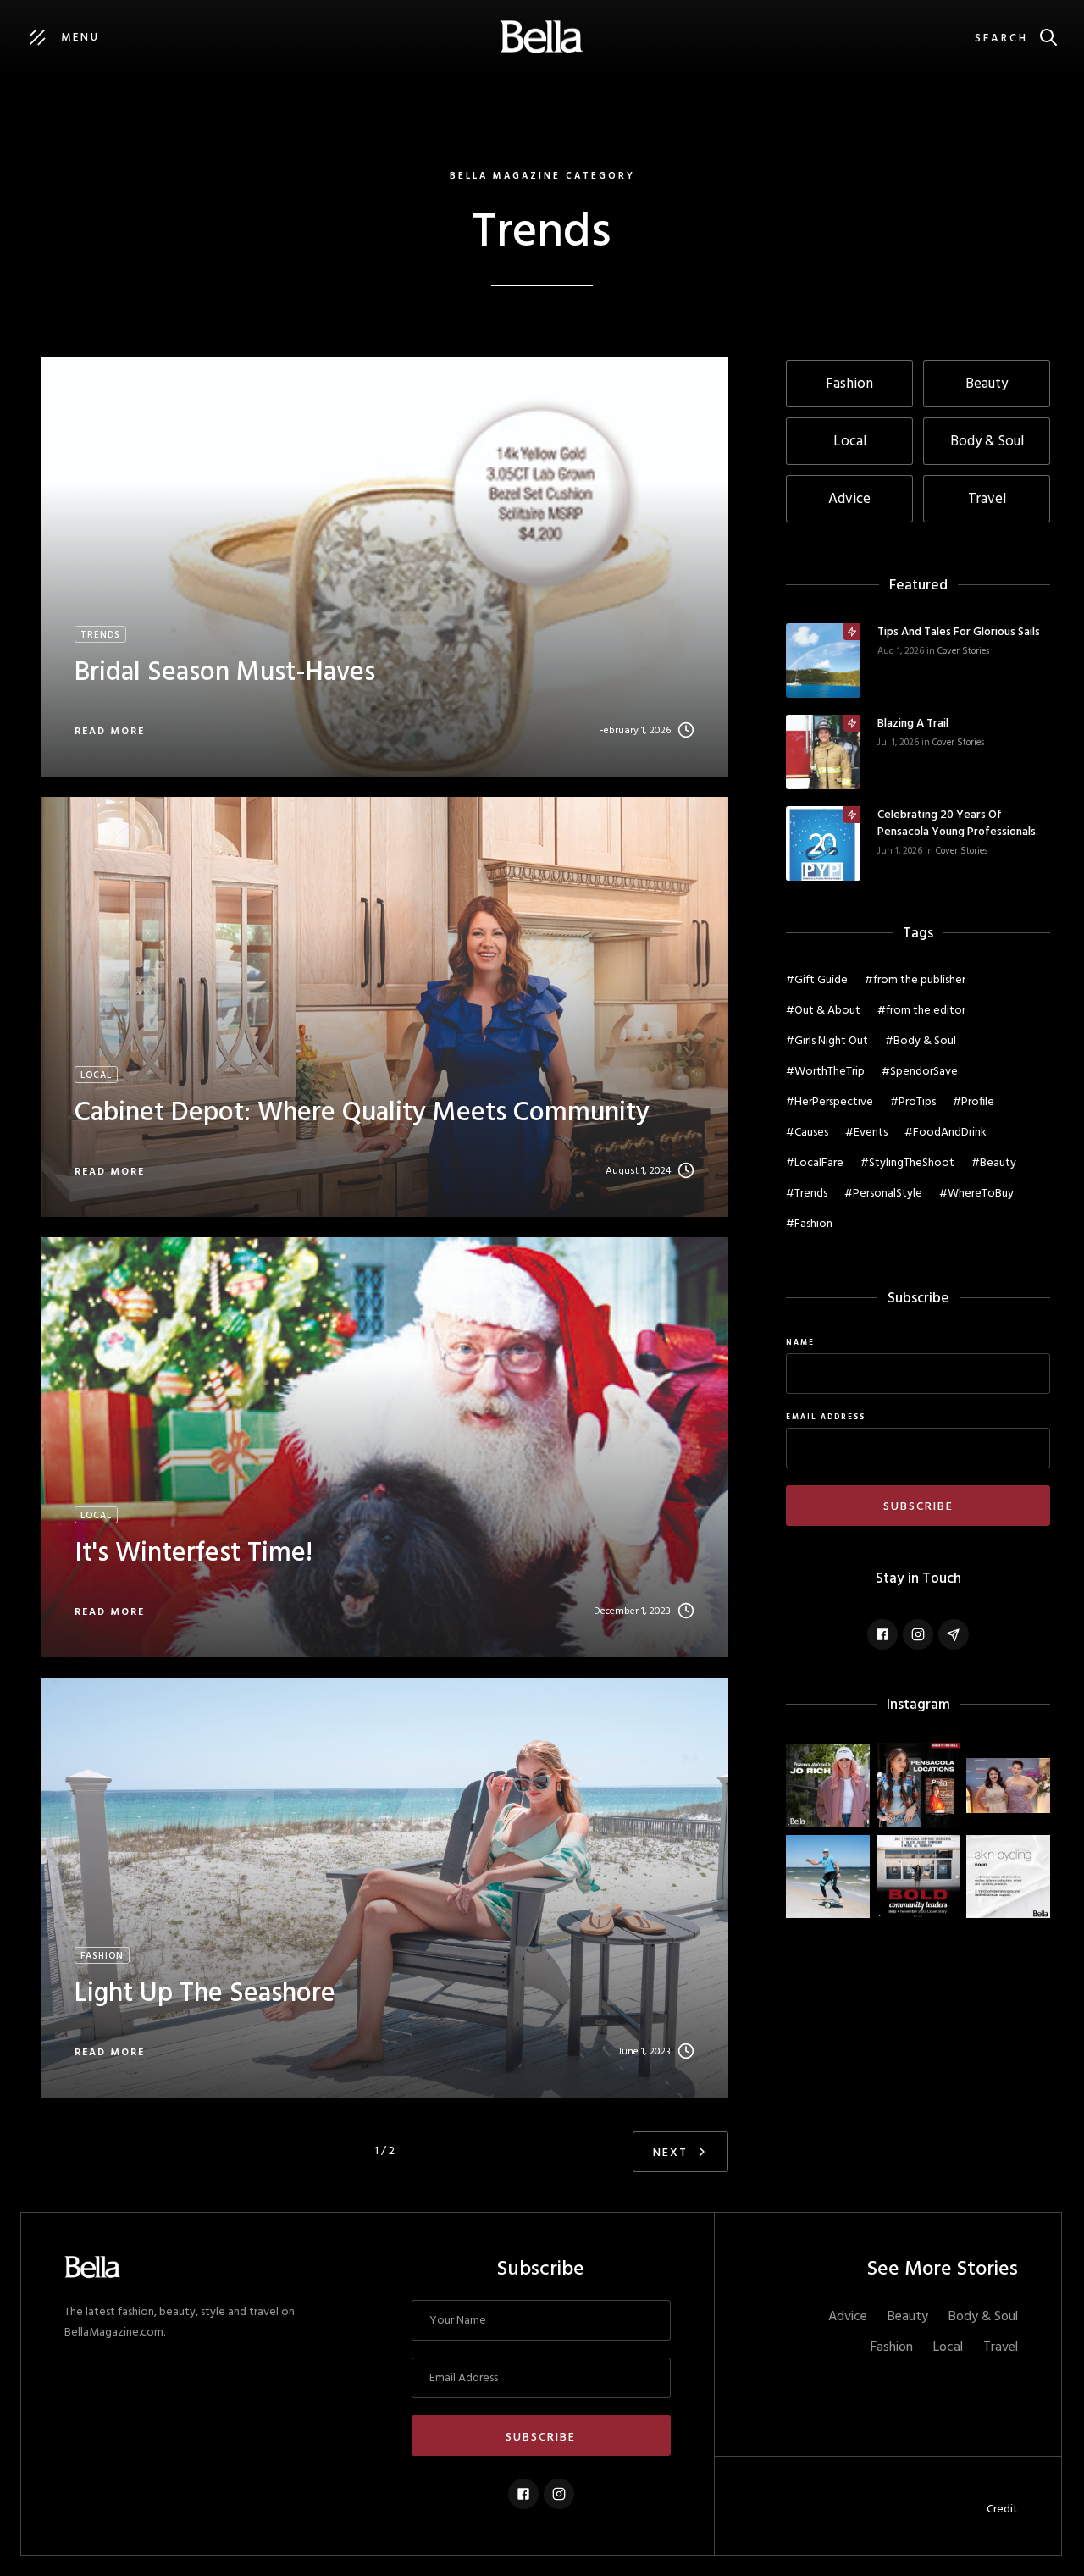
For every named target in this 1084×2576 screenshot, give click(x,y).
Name (800, 1343)
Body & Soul (983, 2317)
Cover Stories (963, 651)
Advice (848, 2317)
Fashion (892, 2347)
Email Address (826, 1418)
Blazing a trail (913, 724)
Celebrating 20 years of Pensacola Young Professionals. (958, 824)
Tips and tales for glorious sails (959, 633)
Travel (1001, 2347)
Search (1001, 39)
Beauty (908, 2317)
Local (948, 2347)
